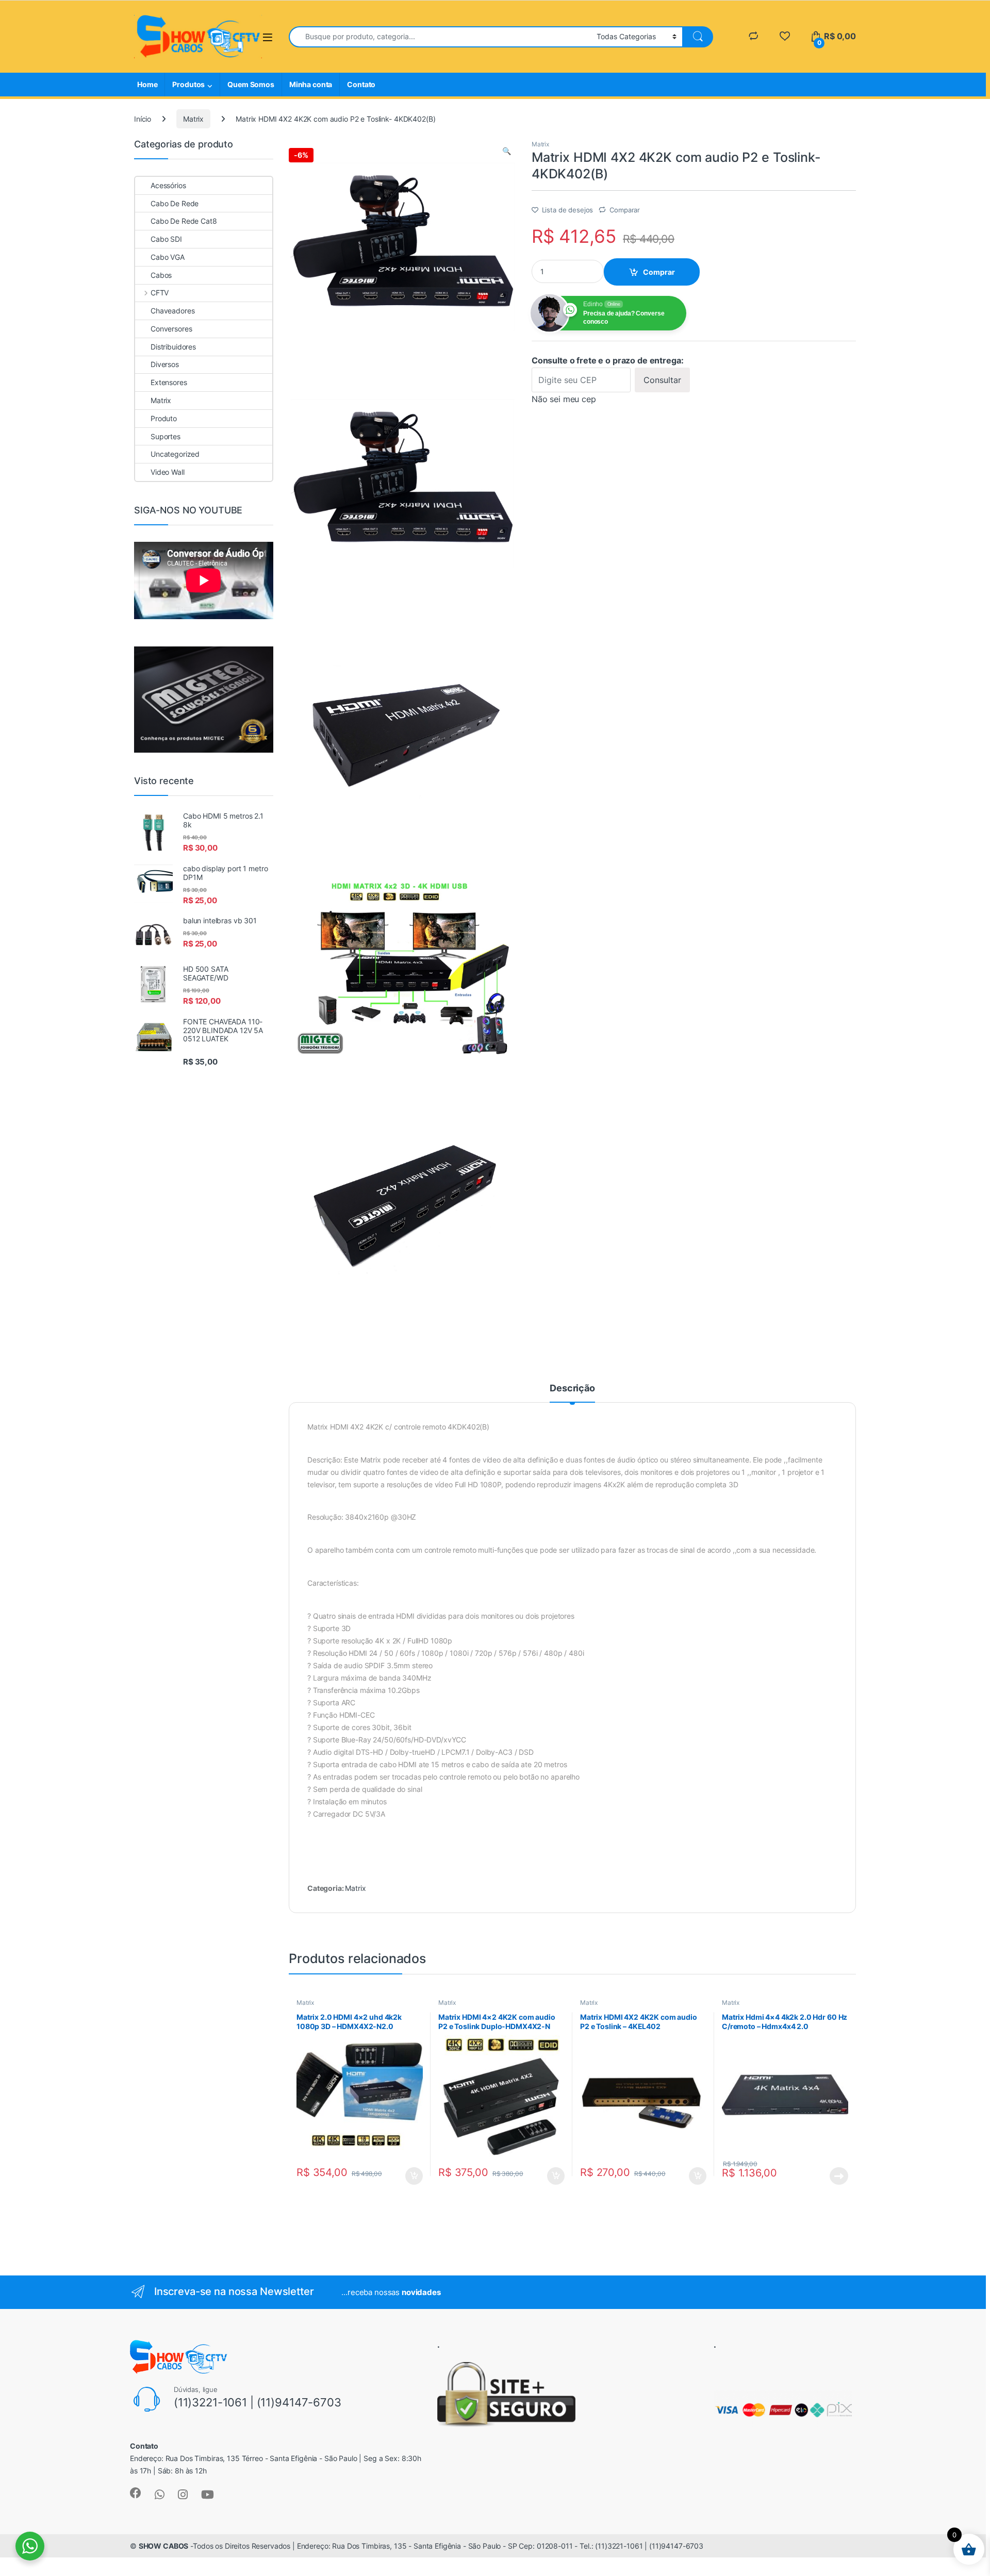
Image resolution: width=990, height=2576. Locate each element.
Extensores (169, 382)
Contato (361, 84)
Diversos (165, 364)
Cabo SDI (166, 239)
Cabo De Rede (175, 203)
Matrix (193, 119)
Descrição (572, 1389)
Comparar (625, 210)
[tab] (572, 1393)
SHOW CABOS (164, 2546)
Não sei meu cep (564, 399)
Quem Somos (251, 84)
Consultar (662, 380)
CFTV (160, 293)
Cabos (161, 275)
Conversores (171, 329)
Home (147, 84)
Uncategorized (175, 454)
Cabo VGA (168, 257)
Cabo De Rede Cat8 (184, 221)
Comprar (659, 272)
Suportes (166, 436)
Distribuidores (173, 347)
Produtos (188, 84)
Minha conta (311, 84)
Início (143, 119)
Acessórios (168, 185)
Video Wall (168, 472)
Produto (164, 418)
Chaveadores (172, 311)
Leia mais (839, 2176)
